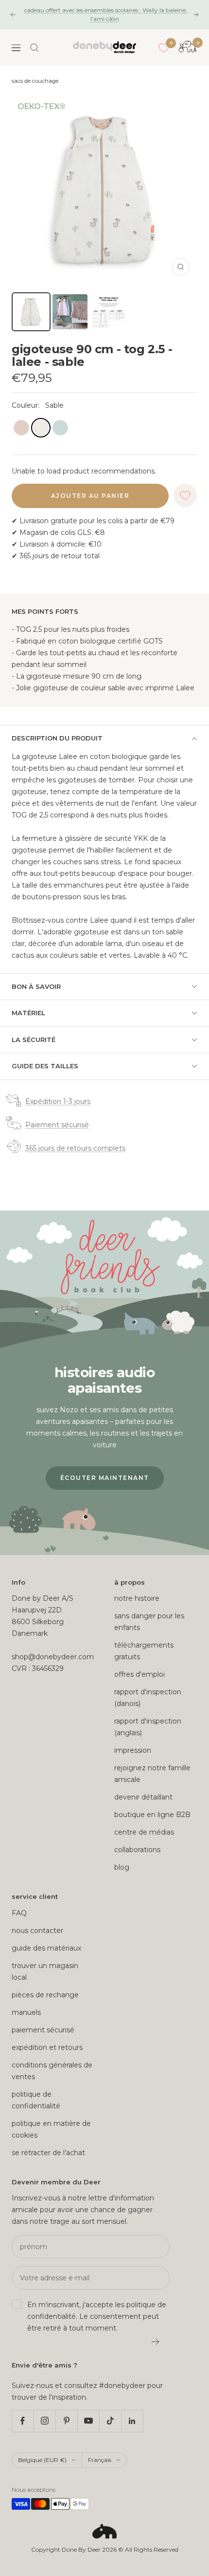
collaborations (137, 1850)
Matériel (28, 1013)
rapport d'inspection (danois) (148, 1698)
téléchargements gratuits (144, 1651)
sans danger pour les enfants (149, 1622)
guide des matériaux (46, 1948)
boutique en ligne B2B (152, 1815)
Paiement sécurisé (57, 1125)
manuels (26, 2012)
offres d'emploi (139, 1674)
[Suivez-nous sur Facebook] (23, 2421)
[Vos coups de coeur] (164, 48)
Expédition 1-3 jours (58, 1101)
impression (133, 1750)
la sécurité (34, 1040)
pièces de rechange (45, 1995)
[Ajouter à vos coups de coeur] (185, 495)
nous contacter (37, 1931)
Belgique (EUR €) (42, 2460)
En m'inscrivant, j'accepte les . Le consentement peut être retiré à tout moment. (97, 2316)
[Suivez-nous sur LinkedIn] (132, 2421)
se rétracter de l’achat (48, 2153)
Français (100, 2460)
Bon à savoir (36, 986)
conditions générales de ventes (52, 2071)
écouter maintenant (105, 1478)
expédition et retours (47, 2047)
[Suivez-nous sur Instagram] (44, 2421)
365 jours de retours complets (75, 1148)
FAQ (19, 1913)
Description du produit (57, 738)
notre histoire (137, 1598)
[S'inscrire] (156, 2342)
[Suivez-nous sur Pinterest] (66, 2421)
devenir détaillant (143, 1797)
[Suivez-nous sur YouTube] (88, 2421)
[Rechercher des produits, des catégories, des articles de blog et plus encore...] (35, 48)
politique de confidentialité (36, 2100)
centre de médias (144, 1832)
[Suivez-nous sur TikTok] (110, 2421)
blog (122, 1867)
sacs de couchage (35, 81)
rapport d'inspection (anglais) (148, 1727)
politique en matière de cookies (51, 2129)
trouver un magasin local (45, 1971)
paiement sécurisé (43, 2030)
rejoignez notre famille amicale (152, 1774)
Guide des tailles (45, 1066)
